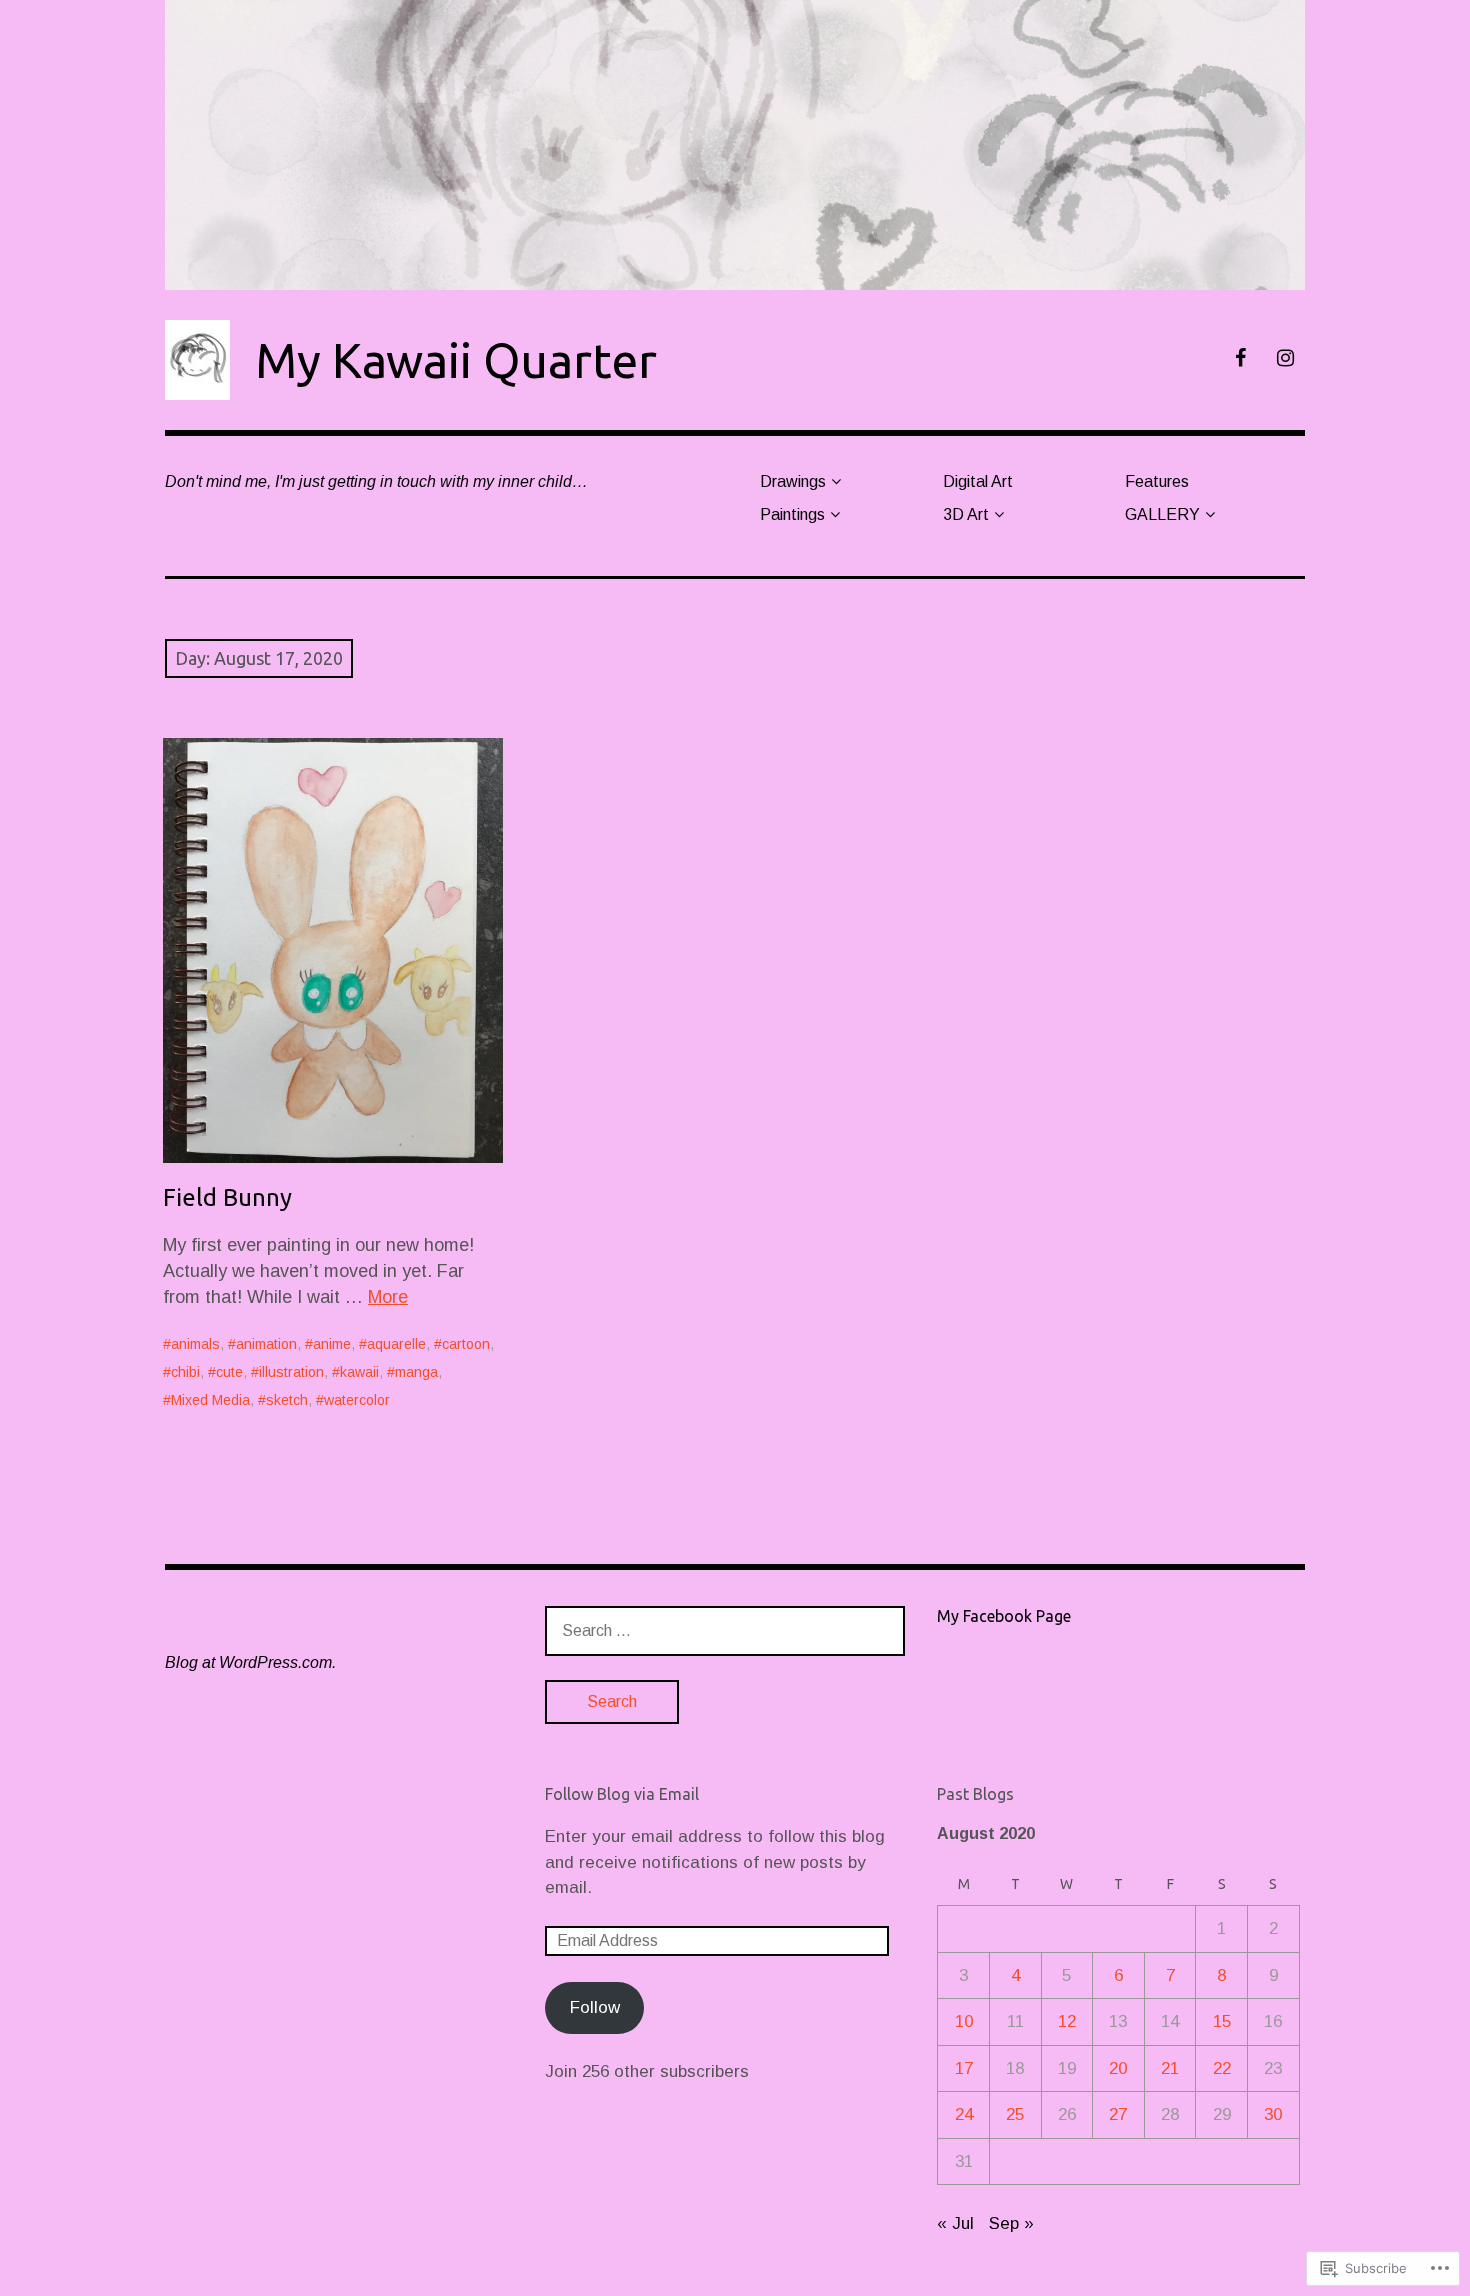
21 (1170, 2068)
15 (1222, 2021)
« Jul (955, 2223)
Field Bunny (227, 1197)
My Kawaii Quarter (456, 360)
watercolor (357, 1400)
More (388, 1297)
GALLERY (1162, 514)
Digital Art (978, 481)
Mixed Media (210, 1400)
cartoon (466, 1344)
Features (1157, 481)
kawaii (359, 1372)
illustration (291, 1372)
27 (1118, 2114)
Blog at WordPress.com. (250, 1662)
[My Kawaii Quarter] (735, 145)
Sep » (1011, 2223)
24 (964, 2114)
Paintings (792, 514)
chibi (185, 1372)
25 (1015, 2114)
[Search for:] (725, 1630)
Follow (595, 2007)
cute (229, 1372)
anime (332, 1344)
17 (964, 2068)
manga (416, 1372)
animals (195, 1344)
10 (964, 2021)
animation (266, 1344)
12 (1067, 2021)
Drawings (793, 481)
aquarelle (396, 1344)
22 (1222, 2068)
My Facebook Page (1004, 1616)
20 (1118, 2068)
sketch (287, 1400)
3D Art (966, 514)
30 (1273, 2114)
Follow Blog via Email (622, 1794)
